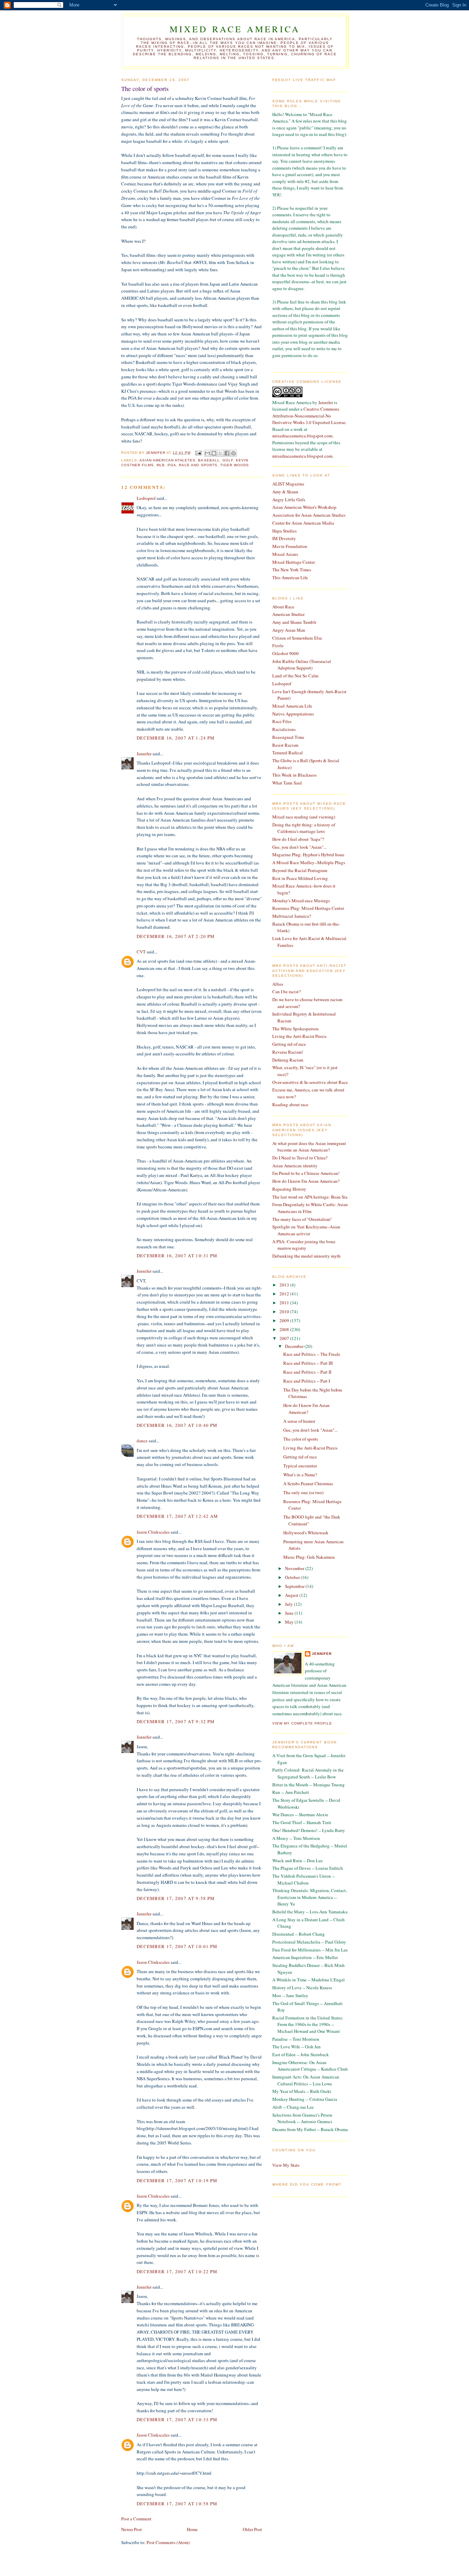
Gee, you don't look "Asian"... (299, 847)
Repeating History (289, 1189)
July (289, 1604)
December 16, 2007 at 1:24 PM (176, 738)
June (290, 1613)
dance (142, 1441)
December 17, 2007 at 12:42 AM (178, 1516)
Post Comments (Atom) (168, 2542)
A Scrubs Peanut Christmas (308, 1484)
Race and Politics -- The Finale (312, 1354)
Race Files (282, 721)
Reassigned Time (288, 737)
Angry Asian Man (289, 630)
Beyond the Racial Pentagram (300, 870)
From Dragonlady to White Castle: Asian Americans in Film (310, 1208)
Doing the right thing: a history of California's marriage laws (304, 828)
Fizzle (278, 645)
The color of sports (301, 1439)
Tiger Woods (235, 465)
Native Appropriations (293, 714)
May (290, 1622)
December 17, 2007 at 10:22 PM (177, 2271)
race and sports (198, 465)
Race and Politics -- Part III (308, 1363)
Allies (278, 984)
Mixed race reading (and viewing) (304, 817)
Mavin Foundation (290, 546)
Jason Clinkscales (153, 1532)
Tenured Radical (288, 753)
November (295, 1568)
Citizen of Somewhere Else (297, 638)
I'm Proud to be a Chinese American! (306, 1173)
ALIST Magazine (288, 484)
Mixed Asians (285, 554)
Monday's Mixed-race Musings (301, 901)
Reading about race (290, 1104)
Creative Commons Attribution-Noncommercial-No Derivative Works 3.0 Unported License (309, 416)
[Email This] (207, 453)
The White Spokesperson (295, 1029)
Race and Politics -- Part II (307, 1372)
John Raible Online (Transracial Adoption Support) (302, 665)
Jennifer (144, 754)
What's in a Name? (300, 1475)
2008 (285, 1329)
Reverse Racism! (288, 1052)
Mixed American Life (292, 706)
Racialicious (284, 729)
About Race (283, 607)
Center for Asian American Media (303, 523)
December (295, 1346)
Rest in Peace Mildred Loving (300, 878)
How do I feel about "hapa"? (298, 839)
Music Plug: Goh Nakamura (309, 1557)
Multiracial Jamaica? (292, 916)
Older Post (252, 2529)
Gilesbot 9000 (285, 653)
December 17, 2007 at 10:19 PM (177, 2180)
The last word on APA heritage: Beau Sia (310, 1197)
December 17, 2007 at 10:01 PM (177, 1946)
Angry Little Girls (289, 500)
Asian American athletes (167, 460)
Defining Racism (288, 1060)
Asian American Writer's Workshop (304, 507)
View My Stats (286, 2165)
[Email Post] (198, 453)
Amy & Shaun (285, 492)
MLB (161, 465)
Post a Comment (136, 2519)
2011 (285, 1303)
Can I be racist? (287, 992)
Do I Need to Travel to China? (300, 1158)
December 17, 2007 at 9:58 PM (176, 1898)
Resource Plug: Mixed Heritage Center (308, 908)
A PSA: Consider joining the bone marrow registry (304, 1245)
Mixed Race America (235, 29)
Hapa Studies (284, 531)
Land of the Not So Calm (295, 676)
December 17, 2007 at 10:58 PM (177, 2504)
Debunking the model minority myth (306, 1256)
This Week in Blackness (294, 775)
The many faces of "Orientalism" (302, 1219)
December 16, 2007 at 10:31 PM (177, 1256)
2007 (285, 1338)
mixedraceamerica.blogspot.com (302, 436)
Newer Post (131, 2529)
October (293, 1577)
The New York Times (292, 570)
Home (192, 2529)
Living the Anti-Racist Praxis (299, 1036)
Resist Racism (285, 745)
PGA (172, 465)
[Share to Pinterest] (233, 453)
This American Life (290, 577)
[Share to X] (220, 453)
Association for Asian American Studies (309, 515)
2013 (285, 1285)
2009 (285, 1320)
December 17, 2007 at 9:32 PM (176, 1721)
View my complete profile (302, 1723)
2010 (285, 1312)
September (295, 1586)
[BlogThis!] (214, 453)
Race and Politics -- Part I (307, 1381)
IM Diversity (284, 538)
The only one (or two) (303, 1492)
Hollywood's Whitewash (306, 1533)
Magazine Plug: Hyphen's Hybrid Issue (308, 855)
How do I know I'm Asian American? (306, 1181)
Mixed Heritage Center (294, 562)
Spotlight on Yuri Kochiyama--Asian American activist (306, 1230)
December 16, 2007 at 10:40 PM (177, 1425)
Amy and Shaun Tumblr (294, 622)
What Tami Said (287, 783)
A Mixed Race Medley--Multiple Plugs (309, 862)
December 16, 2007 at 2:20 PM (176, 936)
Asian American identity (295, 1166)
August (292, 1595)
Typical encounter (300, 1466)
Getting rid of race (289, 1044)
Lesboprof (146, 498)
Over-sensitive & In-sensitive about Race (310, 1082)
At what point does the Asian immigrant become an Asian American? (309, 1147)
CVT (141, 952)
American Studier (288, 614)
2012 (285, 1294)
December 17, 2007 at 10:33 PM (177, 2419)
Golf (228, 460)
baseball (209, 460)
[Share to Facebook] (227, 453)
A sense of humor (299, 1421)
